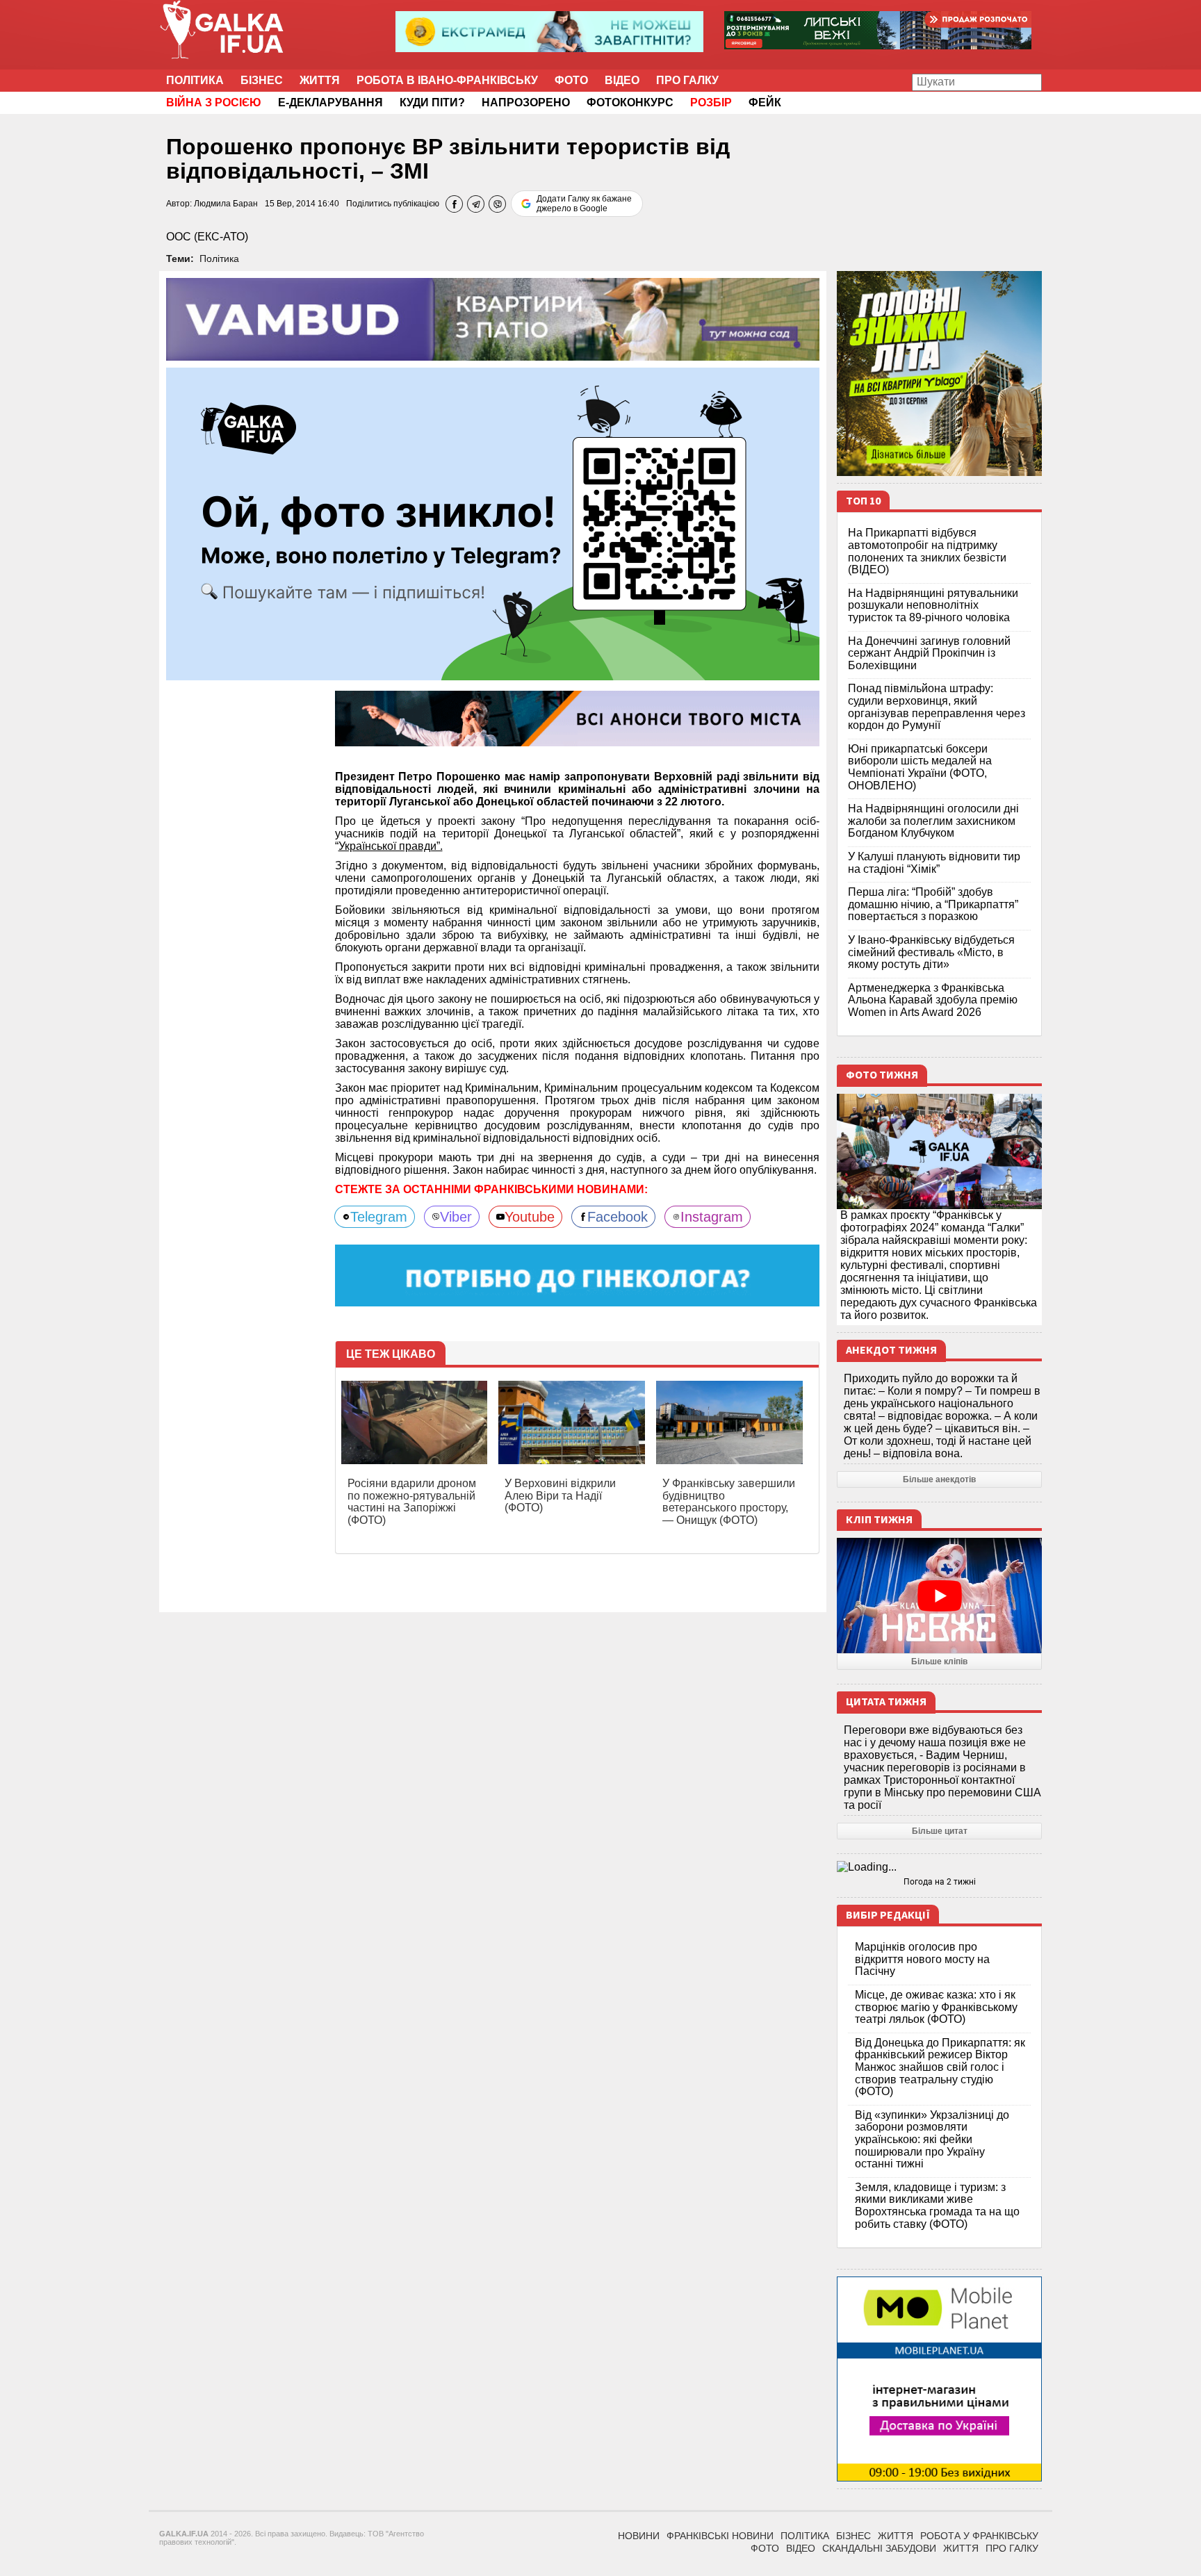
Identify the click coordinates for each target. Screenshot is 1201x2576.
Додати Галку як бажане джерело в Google (584, 204)
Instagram (712, 1217)
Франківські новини (720, 2536)
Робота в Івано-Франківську (447, 80)
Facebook (618, 1217)
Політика (195, 80)
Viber (456, 1217)
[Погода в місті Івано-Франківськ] (939, 1867)
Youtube (530, 1217)
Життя (320, 80)
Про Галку (687, 80)
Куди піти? (432, 102)
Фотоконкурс (630, 102)
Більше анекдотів (939, 1479)
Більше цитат (940, 1831)
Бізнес (262, 80)
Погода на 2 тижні (940, 1882)
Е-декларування (330, 102)
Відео (622, 80)
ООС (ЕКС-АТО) (207, 237)
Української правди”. (391, 846)
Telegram (379, 1217)
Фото (571, 80)
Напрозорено (526, 102)
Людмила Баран (226, 204)
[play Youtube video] (939, 1595)
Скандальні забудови (879, 2548)
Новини (639, 2536)
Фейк (765, 102)
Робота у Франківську (979, 2536)
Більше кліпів (939, 1662)
